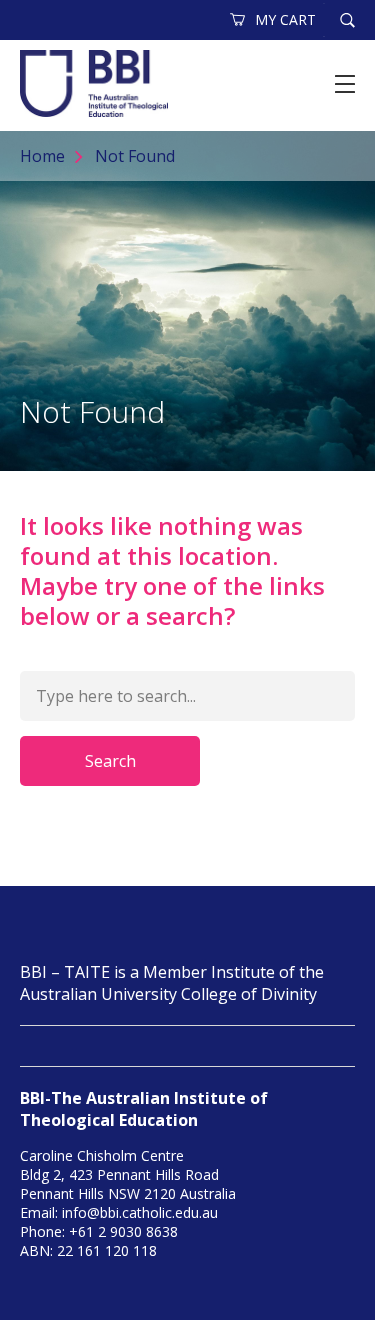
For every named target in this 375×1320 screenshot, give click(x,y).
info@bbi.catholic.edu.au (140, 1212)
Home (42, 156)
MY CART (285, 19)
